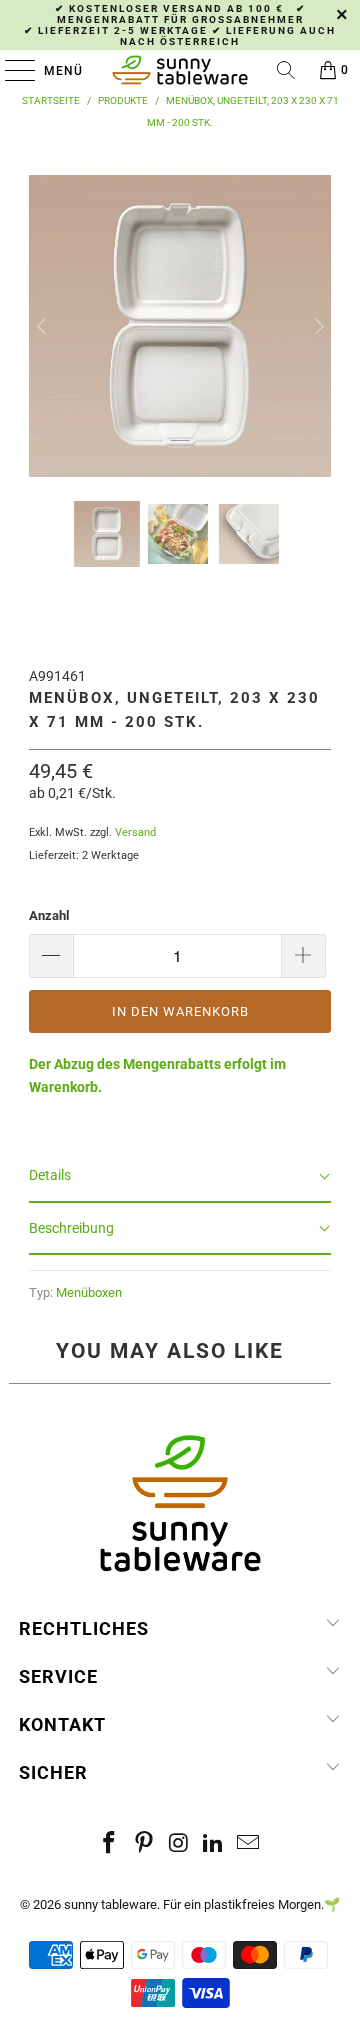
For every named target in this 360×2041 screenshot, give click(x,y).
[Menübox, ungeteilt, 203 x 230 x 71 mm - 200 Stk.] (180, 466)
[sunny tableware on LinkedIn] (214, 1844)
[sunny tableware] (180, 70)
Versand (135, 832)
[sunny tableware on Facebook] (110, 1844)
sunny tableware (110, 1904)
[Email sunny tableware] (249, 1844)
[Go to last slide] (43, 326)
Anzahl (49, 915)
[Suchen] (286, 70)
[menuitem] (107, 534)
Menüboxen (89, 1292)
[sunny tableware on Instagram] (179, 1844)
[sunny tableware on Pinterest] (144, 1844)
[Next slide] (317, 326)
